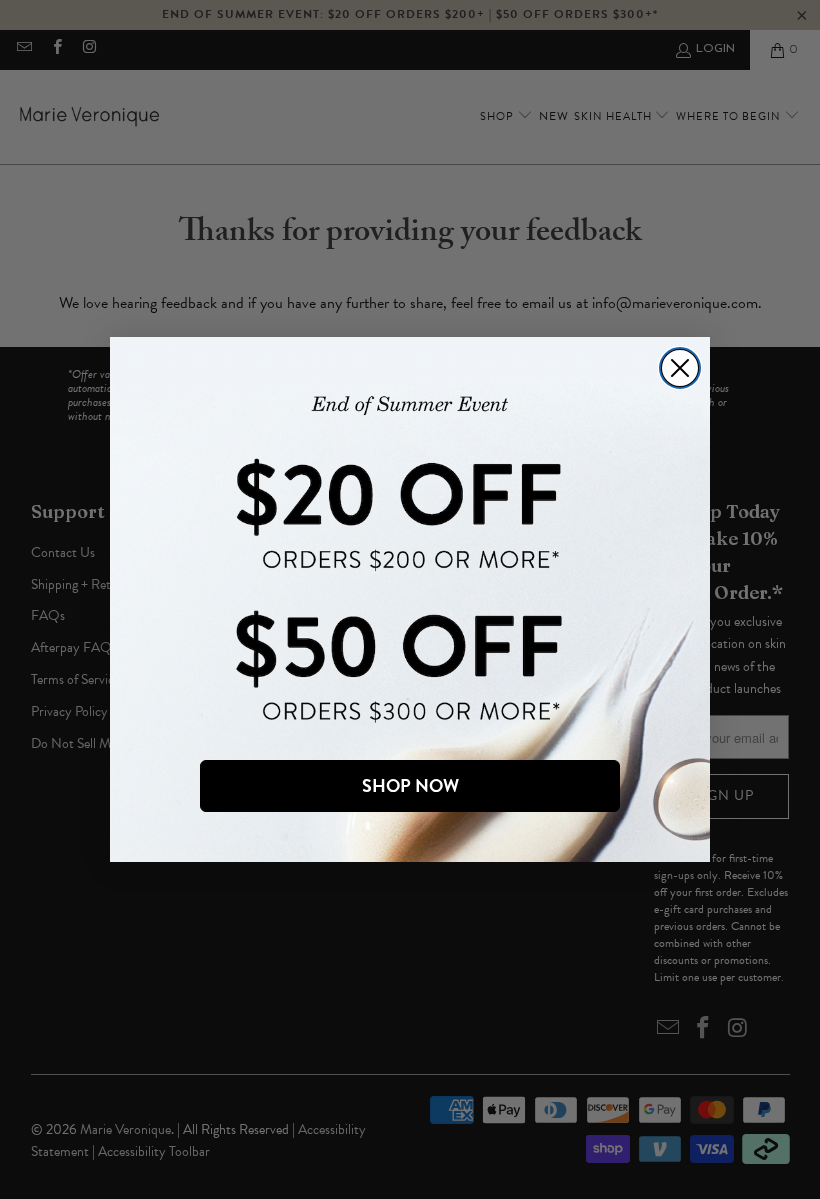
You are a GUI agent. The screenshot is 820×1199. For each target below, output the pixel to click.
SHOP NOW (410, 785)
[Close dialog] (680, 368)
